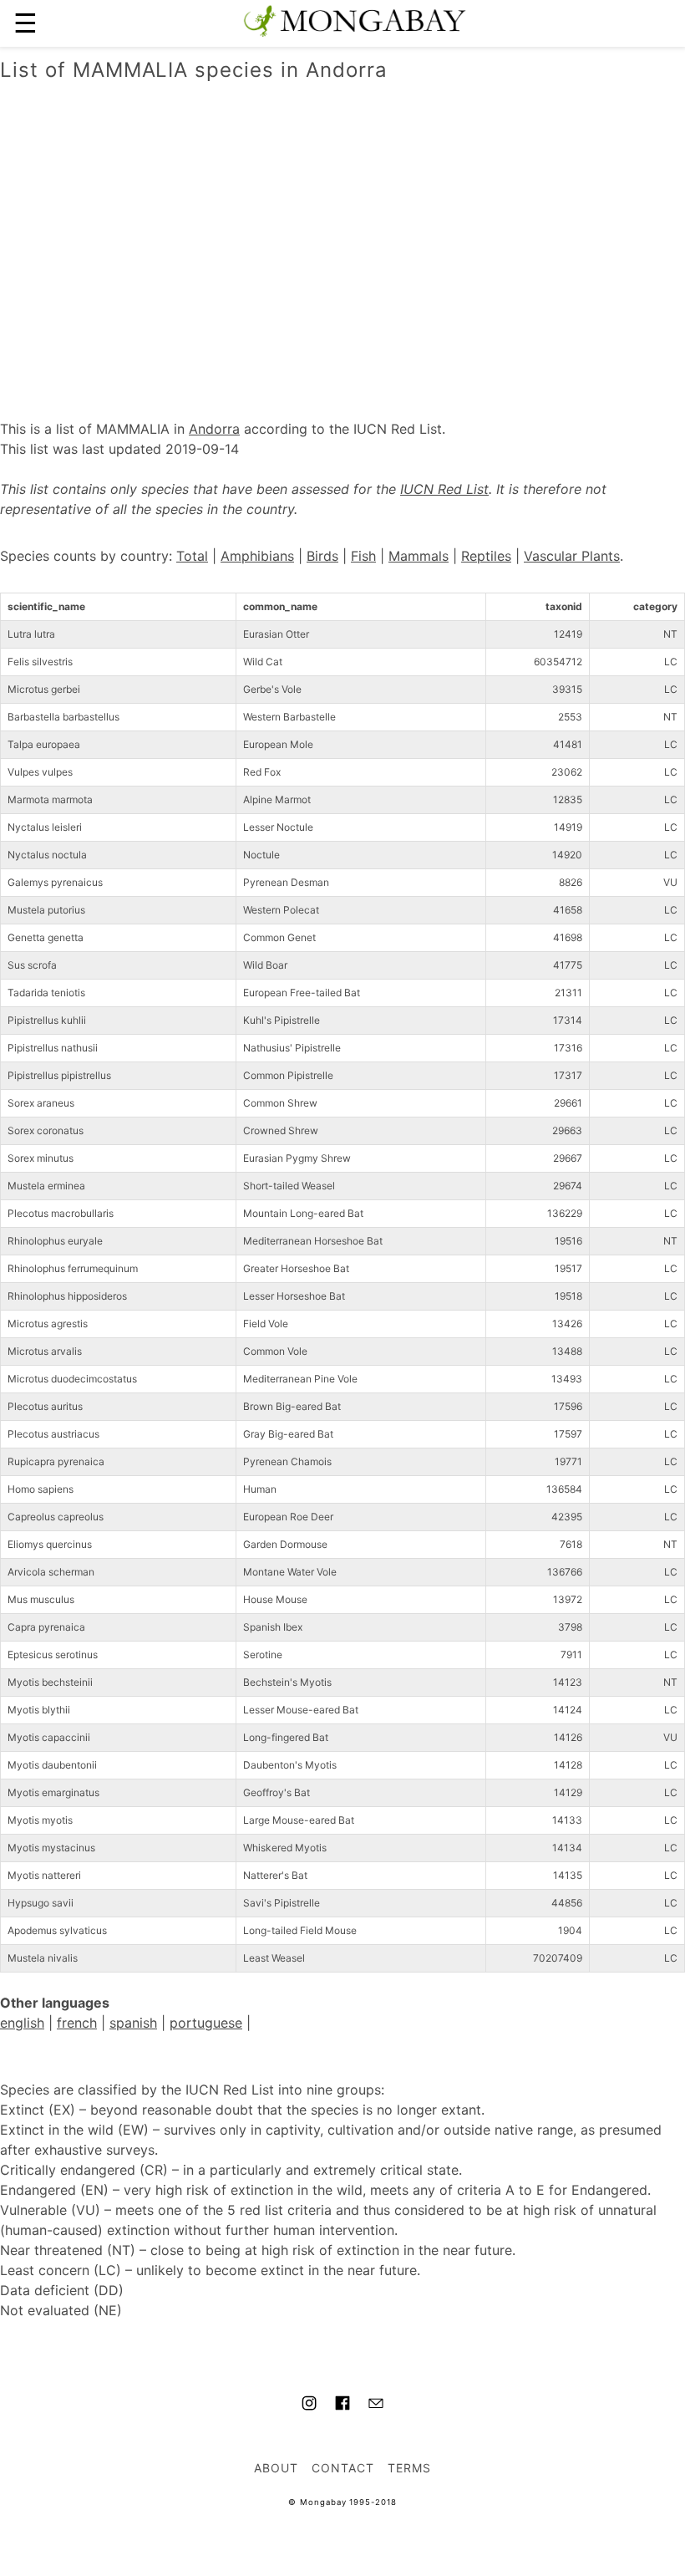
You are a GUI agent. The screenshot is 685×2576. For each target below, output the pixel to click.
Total (192, 556)
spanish (133, 2023)
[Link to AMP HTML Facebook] (342, 2405)
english (22, 2023)
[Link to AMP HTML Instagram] (309, 2405)
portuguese (206, 2023)
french (77, 2023)
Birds (322, 556)
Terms (409, 2468)
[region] (342, 233)
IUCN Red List (444, 489)
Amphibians (257, 556)
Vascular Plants (572, 556)
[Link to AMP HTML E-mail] (376, 2405)
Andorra (214, 429)
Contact (343, 2468)
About (276, 2468)
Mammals (419, 556)
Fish (363, 556)
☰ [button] (25, 23)
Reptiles (486, 556)
